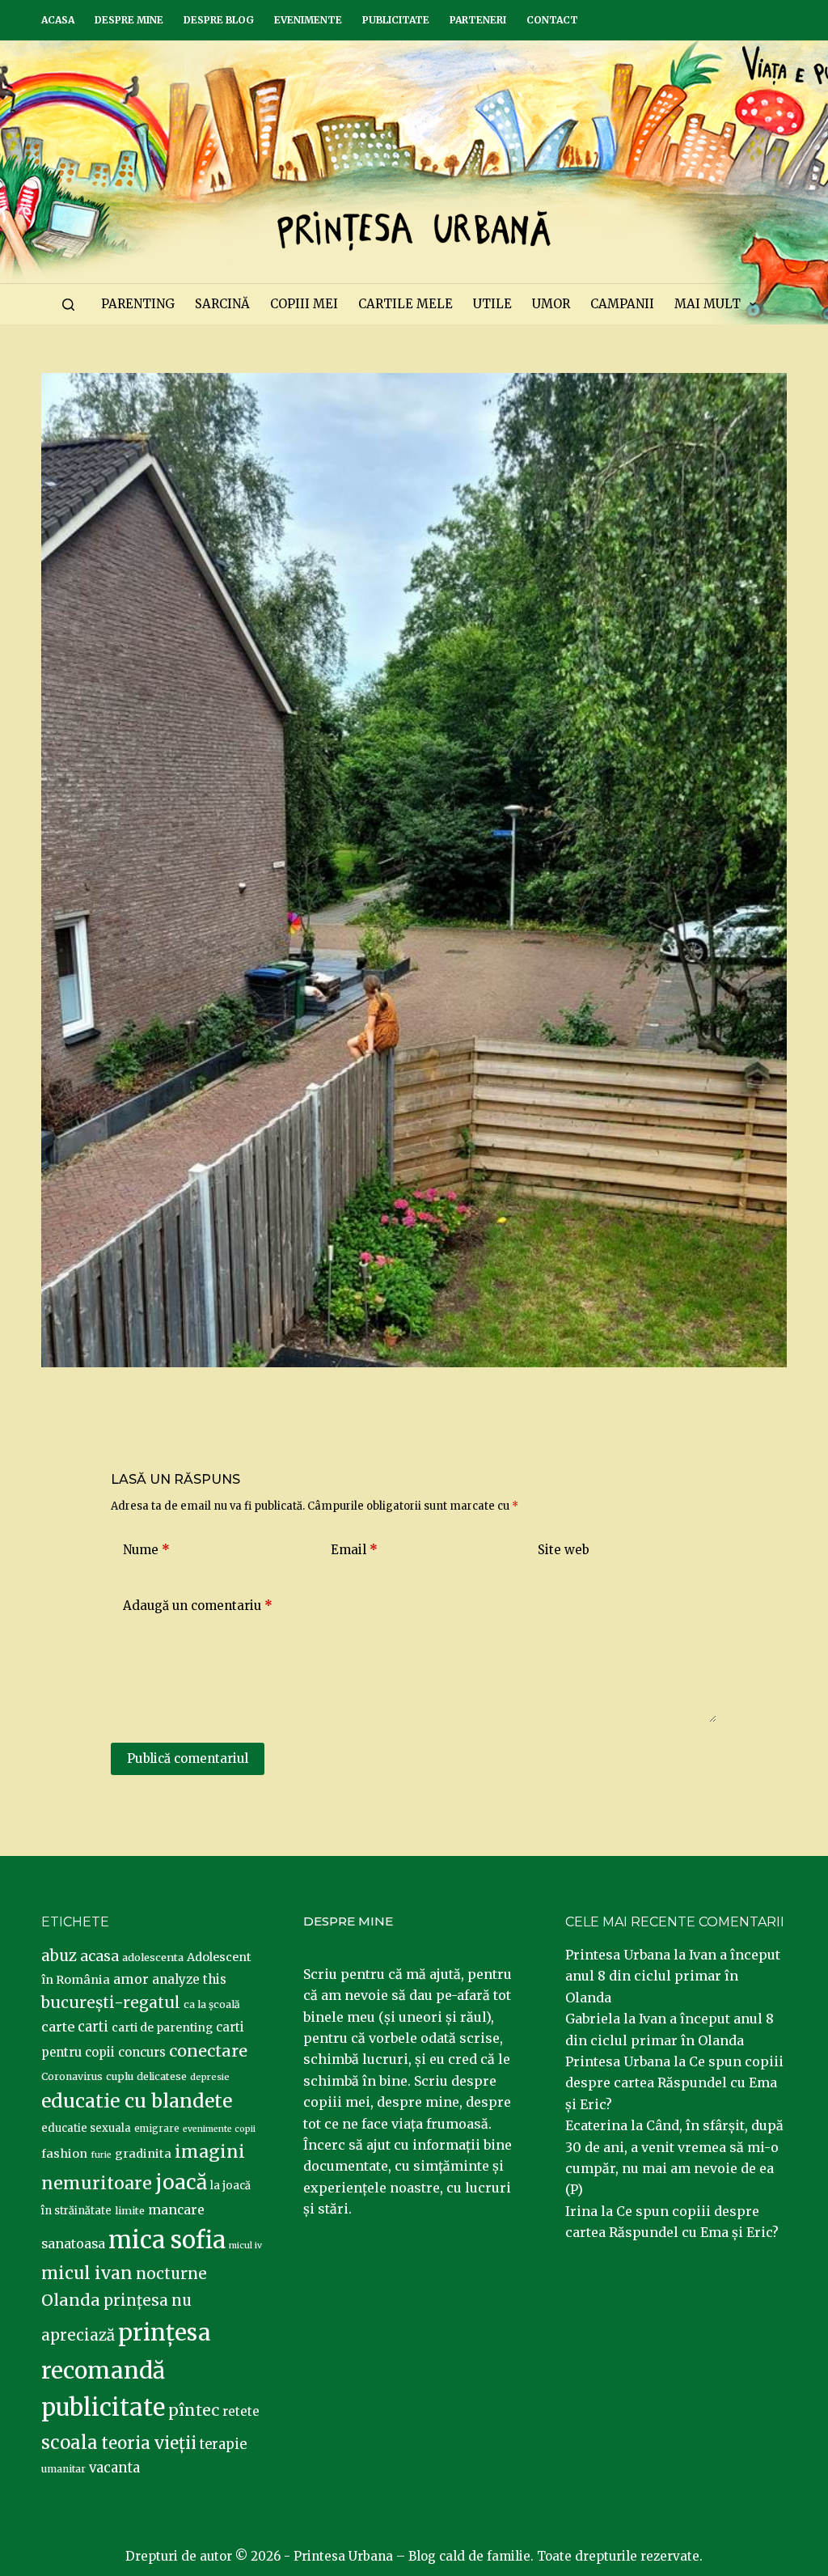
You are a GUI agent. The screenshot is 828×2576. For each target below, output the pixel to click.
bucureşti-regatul (111, 2002)
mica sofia (167, 2240)
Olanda (71, 2300)
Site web (564, 1550)
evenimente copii (219, 2129)
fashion (64, 2154)
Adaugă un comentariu (198, 1606)
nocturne (171, 2274)
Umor (551, 304)
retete (241, 2411)
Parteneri (478, 20)
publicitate (103, 2408)
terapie (223, 2445)
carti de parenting (162, 2027)
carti (93, 2027)
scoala (70, 2443)
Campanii (622, 304)
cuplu (120, 2076)
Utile (492, 304)
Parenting (138, 304)
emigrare (157, 2129)
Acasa (58, 20)
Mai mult (708, 304)
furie (101, 2155)
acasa (99, 1956)
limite (130, 2211)
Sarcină (222, 304)
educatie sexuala (86, 2128)
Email (354, 1550)
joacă (181, 2182)
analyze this (189, 1979)
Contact (552, 20)
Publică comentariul (188, 1758)
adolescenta (153, 1957)
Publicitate (396, 20)
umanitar (63, 2469)
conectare (208, 2051)
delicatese (162, 2076)
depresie (210, 2077)
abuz (59, 1956)
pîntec (194, 2410)
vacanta (114, 2468)
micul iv (245, 2246)
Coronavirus (72, 2076)
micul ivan (87, 2273)
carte (58, 2027)
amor (131, 1979)
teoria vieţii (149, 2443)
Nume (146, 1550)
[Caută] (68, 305)
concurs (142, 2052)
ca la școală (212, 2004)
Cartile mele (406, 304)
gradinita (143, 2154)
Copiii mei (304, 304)
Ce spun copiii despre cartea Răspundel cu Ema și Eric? (674, 2083)
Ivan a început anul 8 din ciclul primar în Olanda (673, 1976)
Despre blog (219, 20)
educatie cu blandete (137, 2101)
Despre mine (129, 20)
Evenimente (308, 20)
